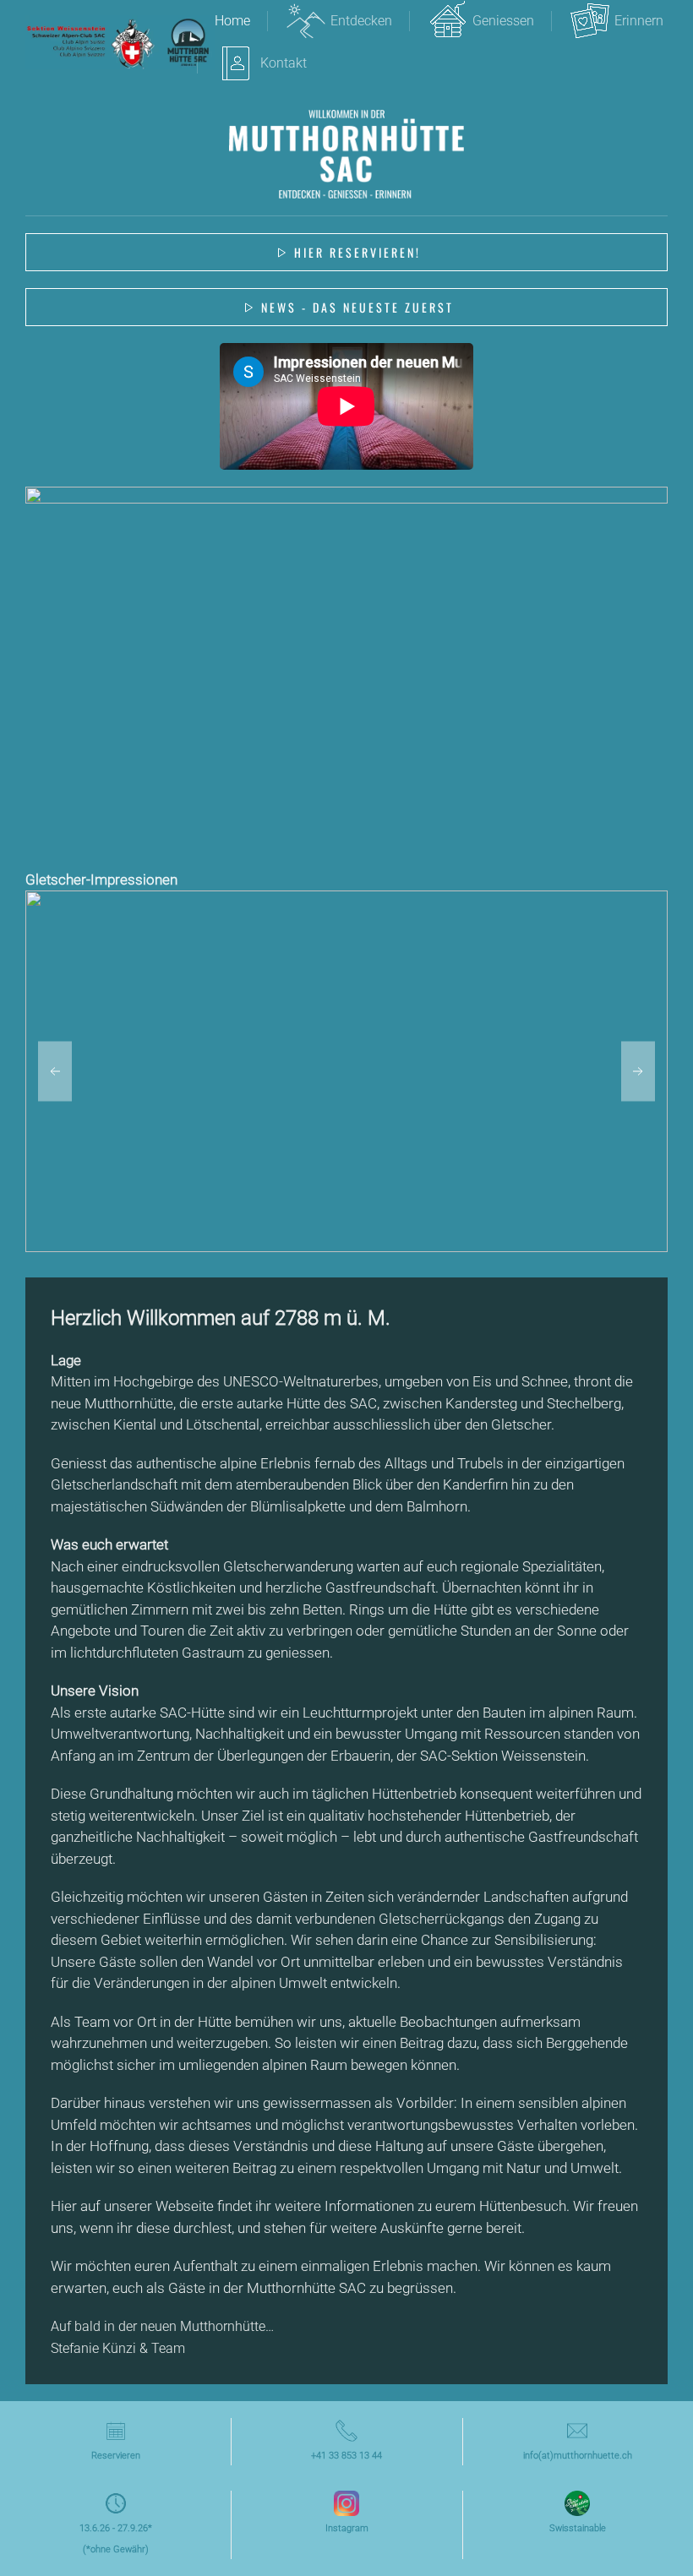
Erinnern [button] (639, 21)
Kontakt (284, 63)
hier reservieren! (357, 252)
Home (232, 21)
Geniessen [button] (503, 21)
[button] (55, 1072)
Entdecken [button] (361, 21)
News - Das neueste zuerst (357, 307)
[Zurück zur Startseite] (120, 42)
